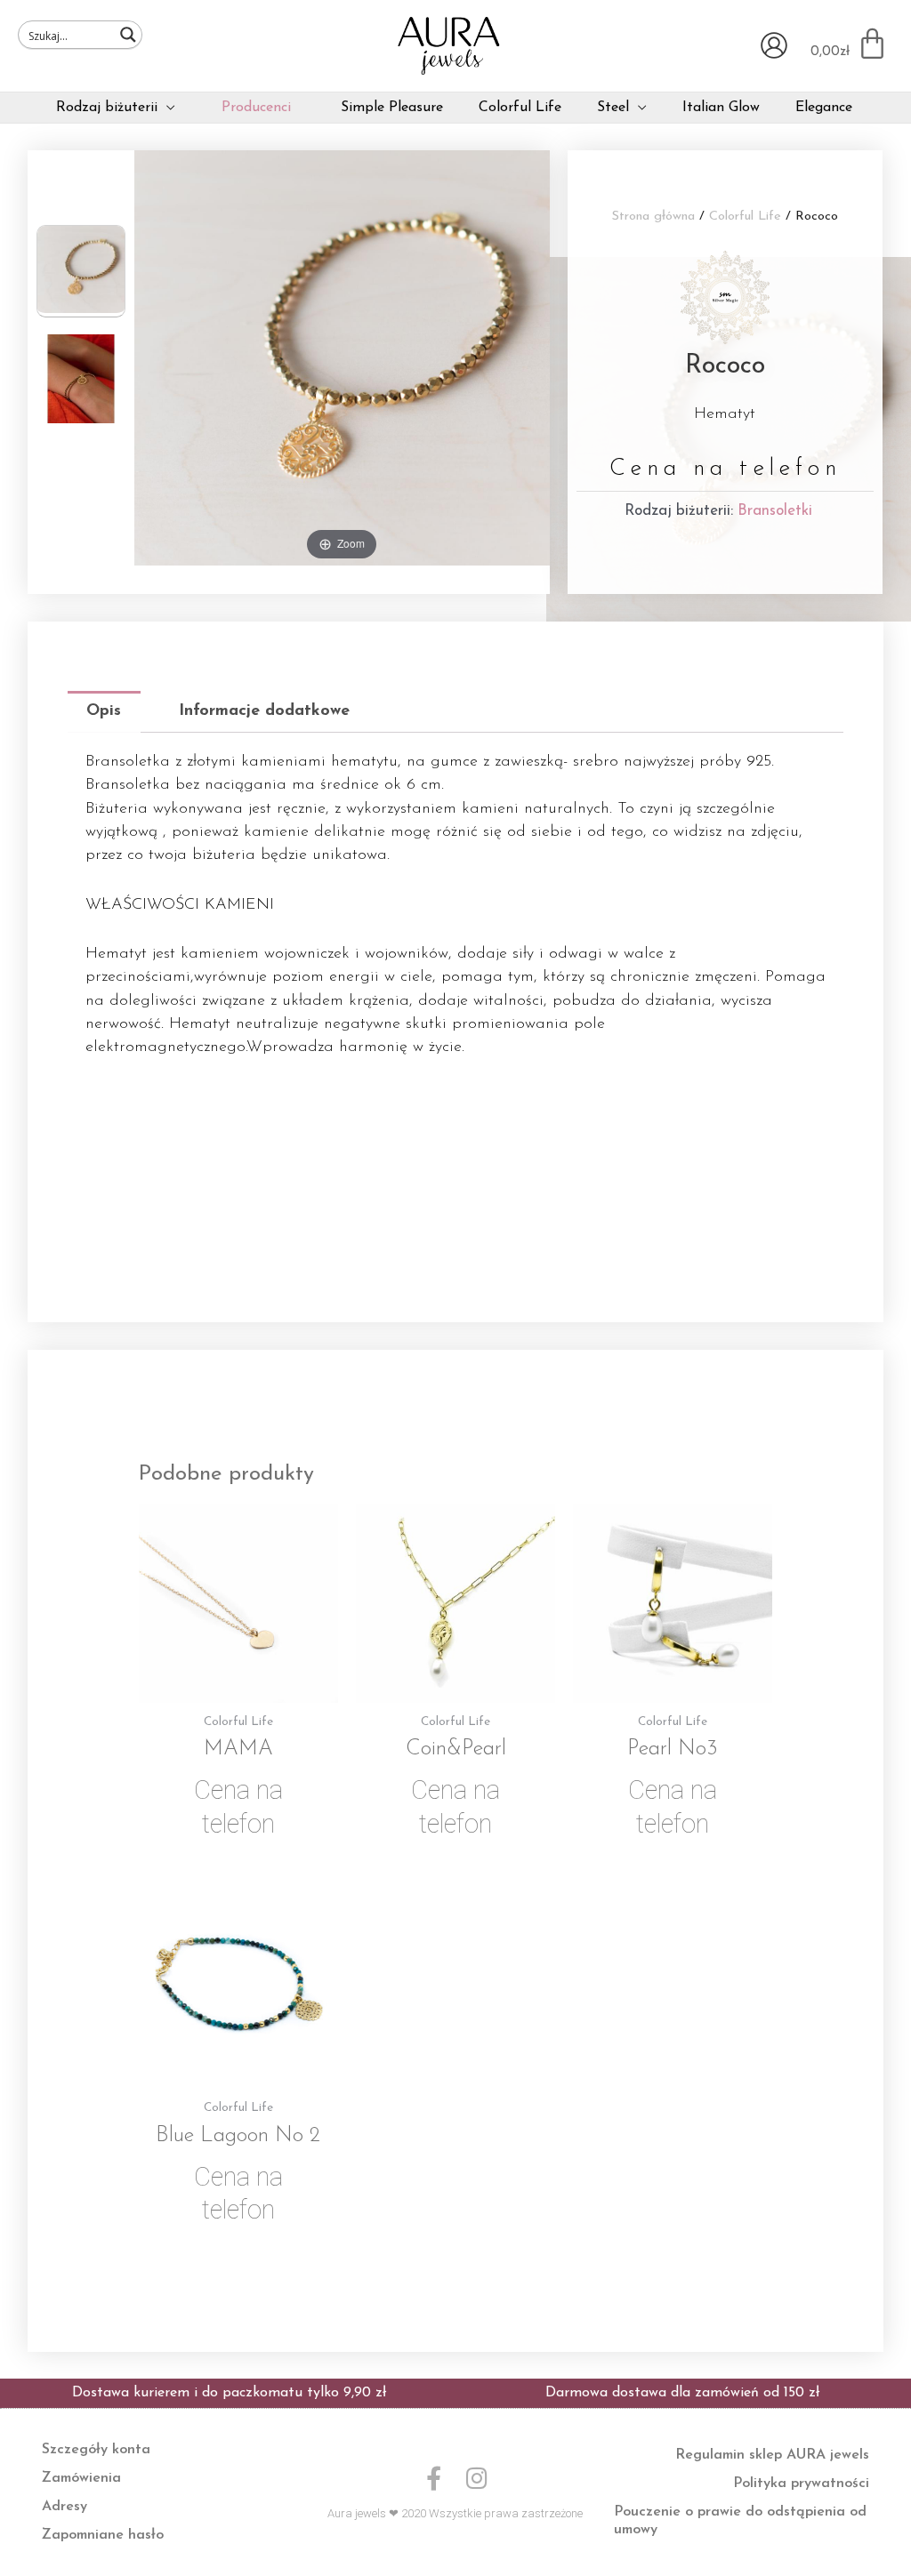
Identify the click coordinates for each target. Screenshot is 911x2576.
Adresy (64, 2507)
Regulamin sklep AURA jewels (772, 2455)
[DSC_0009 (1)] (81, 381)
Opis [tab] (104, 711)
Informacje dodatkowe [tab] (264, 711)
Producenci (256, 108)
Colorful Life (745, 217)
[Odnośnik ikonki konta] (774, 45)
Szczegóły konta (96, 2450)
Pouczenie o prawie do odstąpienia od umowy (740, 2521)
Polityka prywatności (801, 2484)
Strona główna (653, 217)
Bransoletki (775, 511)
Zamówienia (81, 2478)
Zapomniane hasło (103, 2535)
